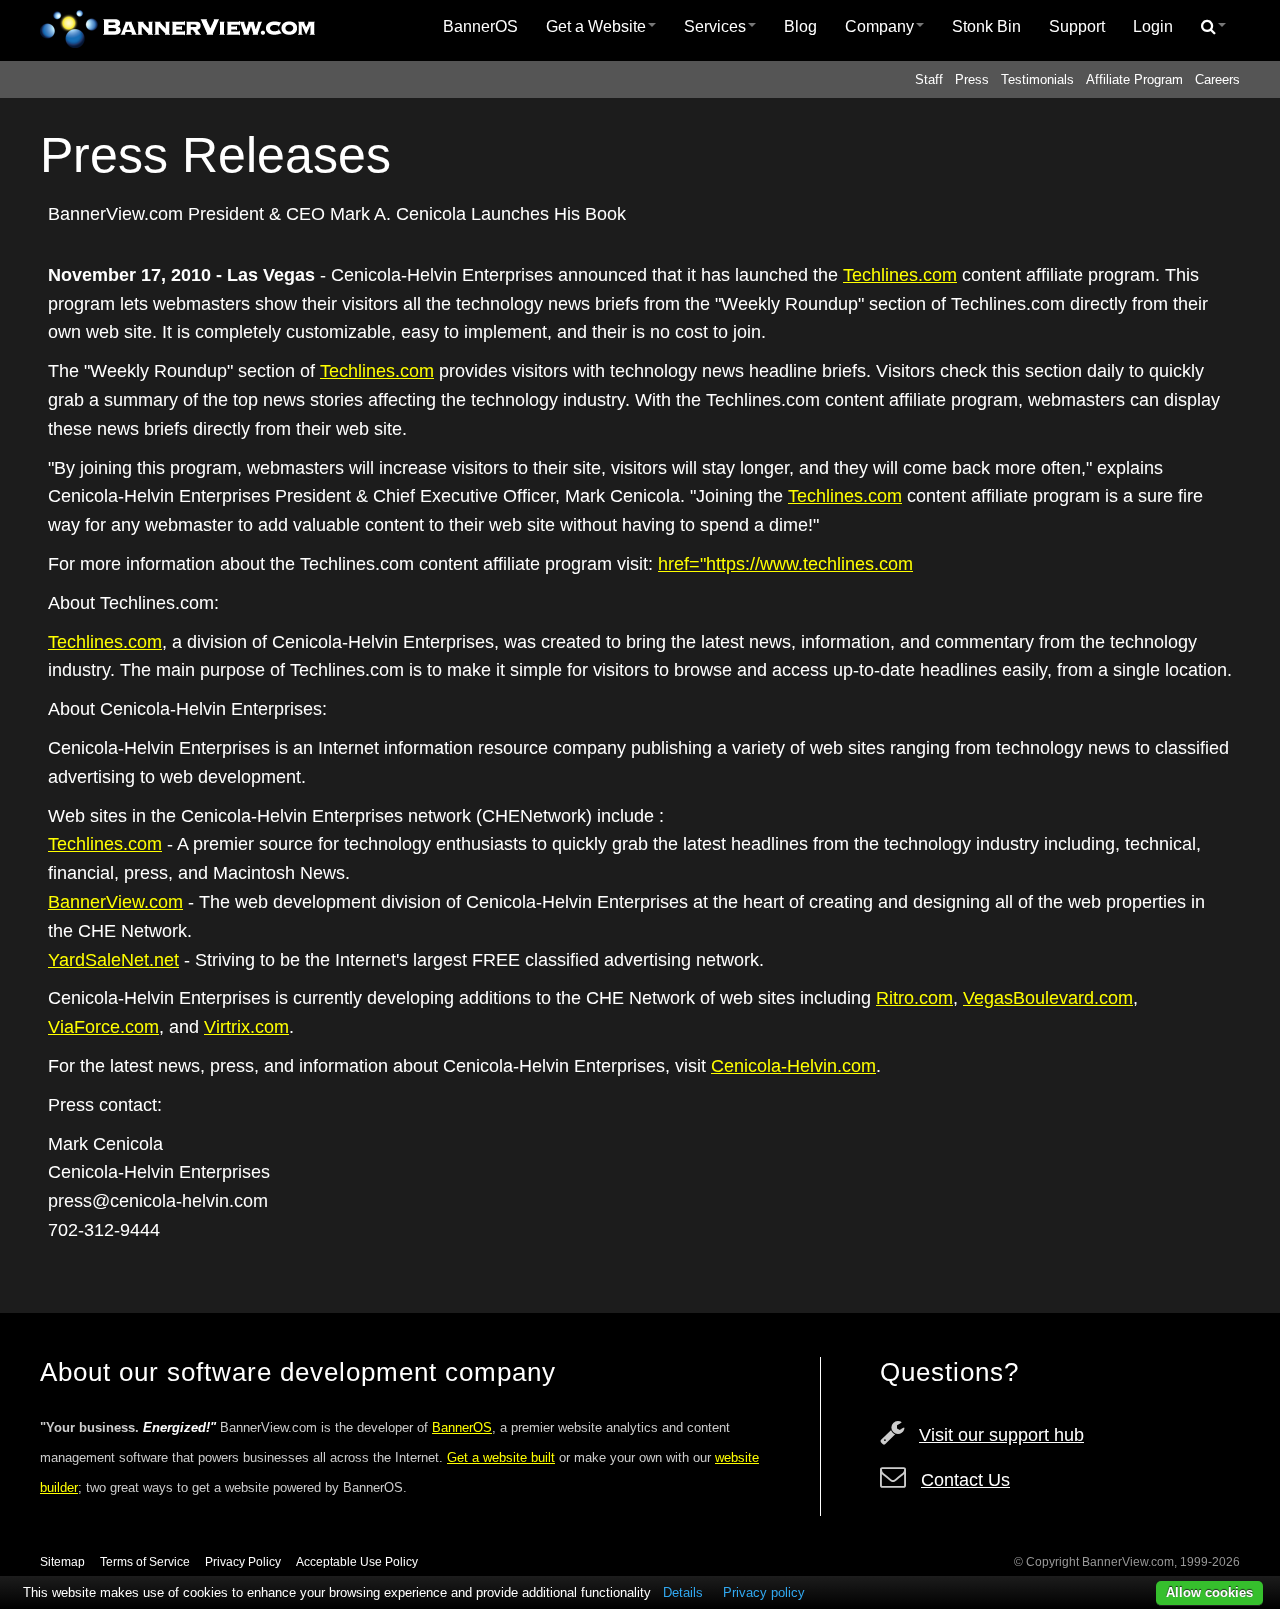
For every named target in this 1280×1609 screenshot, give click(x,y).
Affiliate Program (1134, 79)
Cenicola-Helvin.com (793, 1066)
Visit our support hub (1001, 1435)
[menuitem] (480, 27)
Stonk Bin (986, 26)
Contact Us (965, 1480)
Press (972, 79)
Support (1077, 26)
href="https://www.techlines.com (785, 564)
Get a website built (501, 1457)
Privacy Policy (243, 1562)
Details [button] (683, 1592)
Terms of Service (145, 1562)
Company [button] (879, 26)
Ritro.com (914, 998)
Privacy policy (764, 1592)
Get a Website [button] (596, 26)
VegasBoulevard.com (1048, 998)
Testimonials (1037, 79)
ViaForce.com (103, 1027)
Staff (929, 79)
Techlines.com (900, 275)
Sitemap (62, 1562)
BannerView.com (115, 902)
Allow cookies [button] (1209, 1592)
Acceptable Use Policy (357, 1562)
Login (1153, 26)
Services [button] (715, 26)
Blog (800, 26)
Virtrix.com (246, 1027)
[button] (1213, 27)
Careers (1217, 79)
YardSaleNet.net (113, 960)
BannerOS (480, 26)
